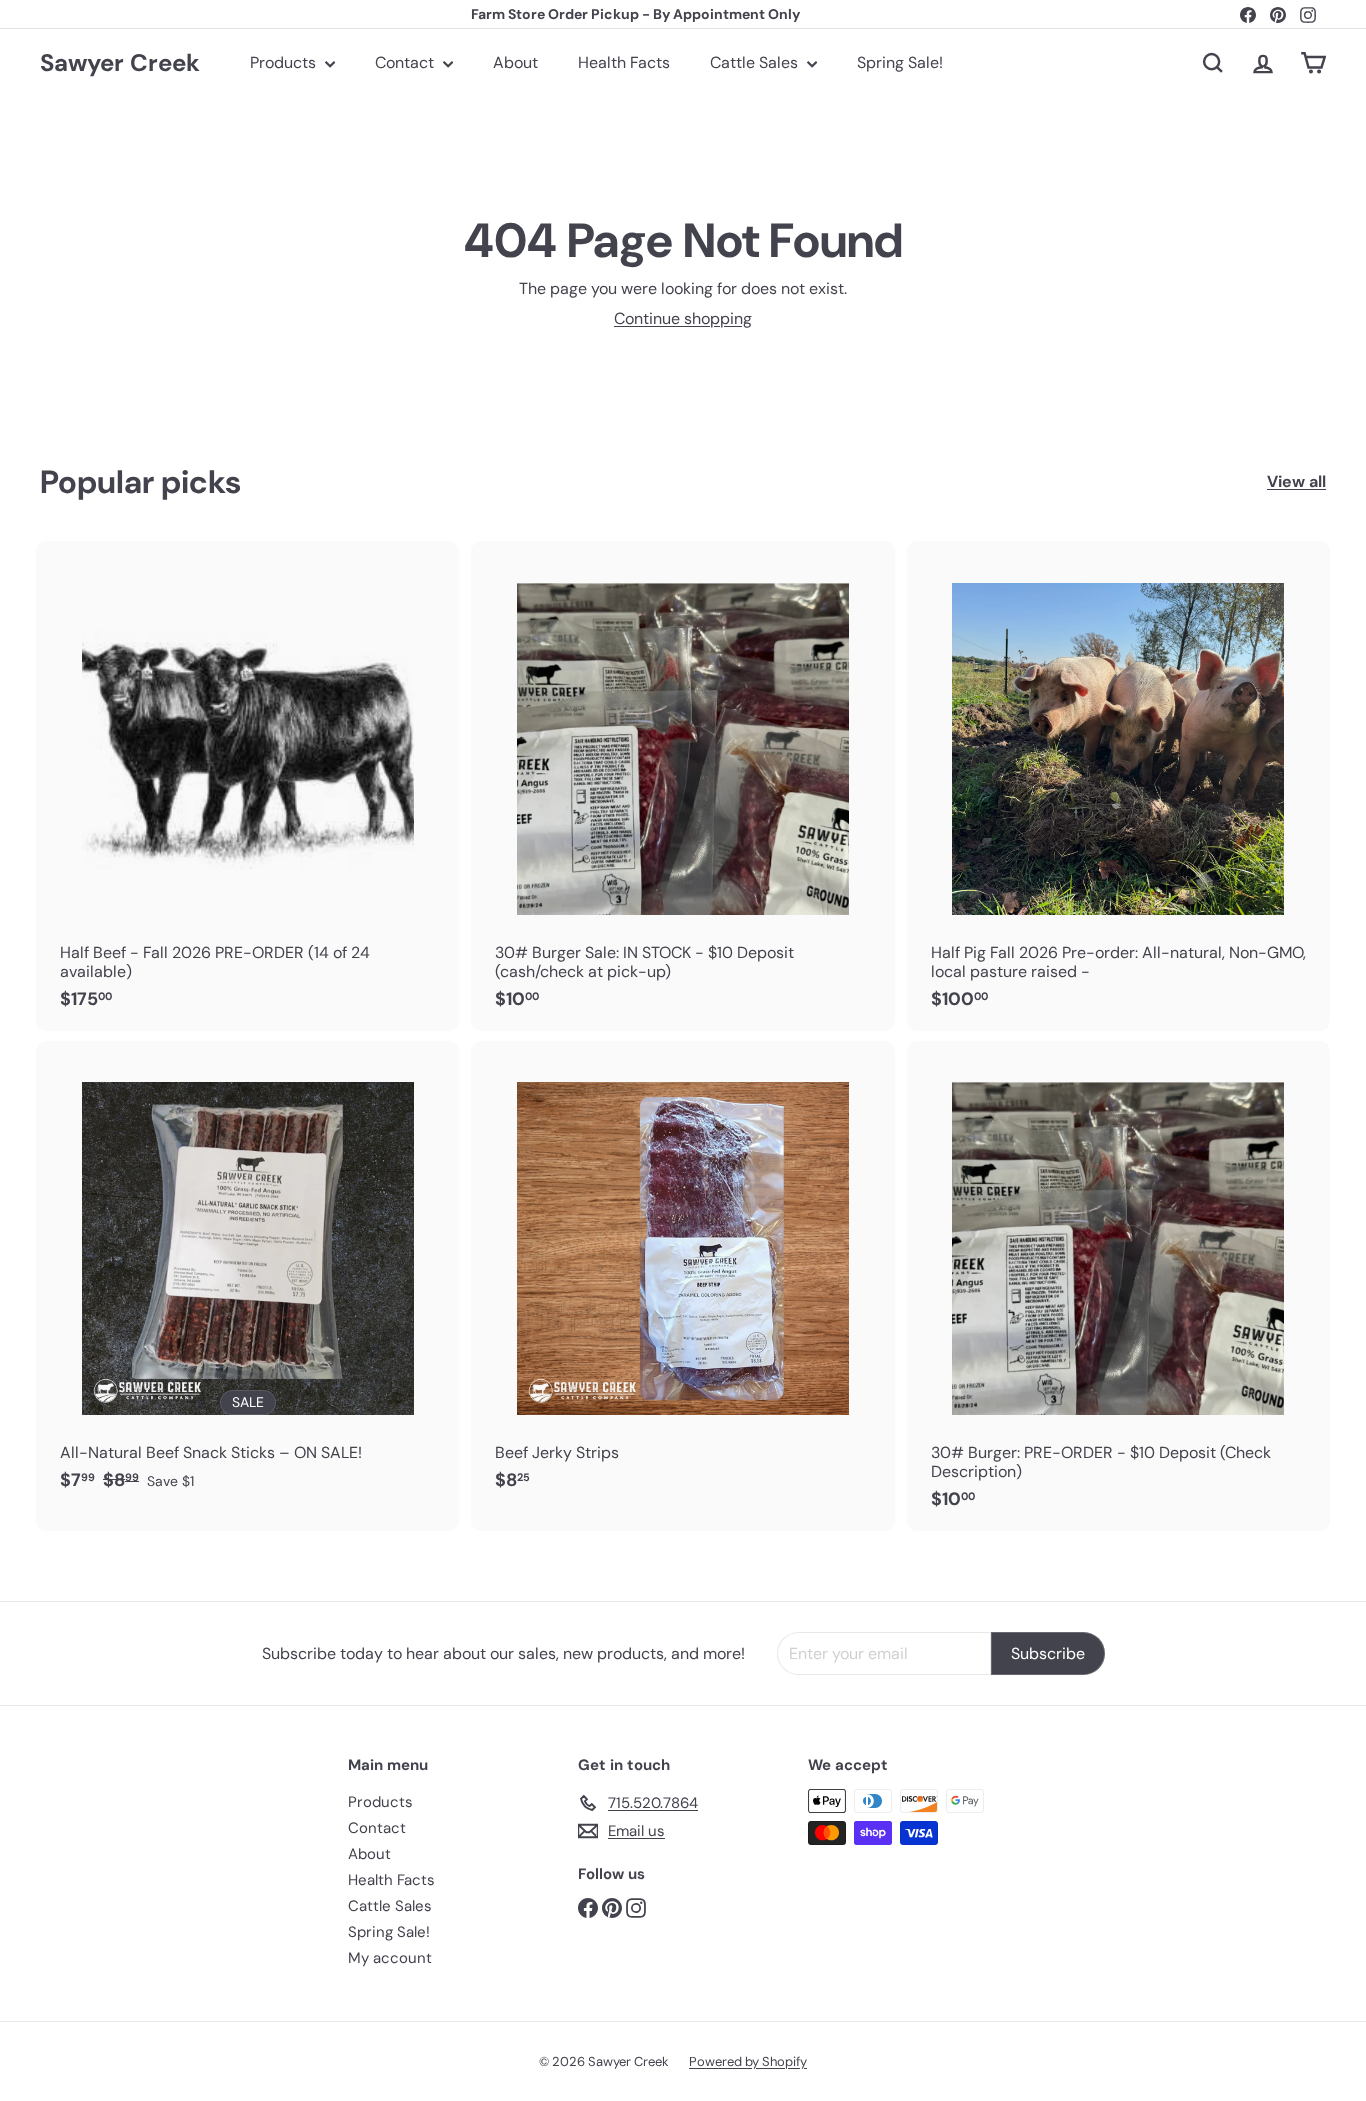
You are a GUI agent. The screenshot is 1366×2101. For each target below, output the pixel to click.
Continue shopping (683, 318)
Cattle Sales (756, 62)
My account (390, 1958)
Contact (406, 62)
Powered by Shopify (748, 2061)
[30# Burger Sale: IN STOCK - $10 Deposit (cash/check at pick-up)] (682, 786)
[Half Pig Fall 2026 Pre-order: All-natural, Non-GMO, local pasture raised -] (1118, 786)
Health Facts (624, 62)
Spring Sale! (900, 62)
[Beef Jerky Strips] (682, 1276)
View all (1296, 481)
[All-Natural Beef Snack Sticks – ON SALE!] (247, 1276)
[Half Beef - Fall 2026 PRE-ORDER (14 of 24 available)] (247, 786)
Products (285, 62)
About (515, 62)
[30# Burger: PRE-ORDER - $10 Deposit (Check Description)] (1118, 1286)
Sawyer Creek (120, 62)
